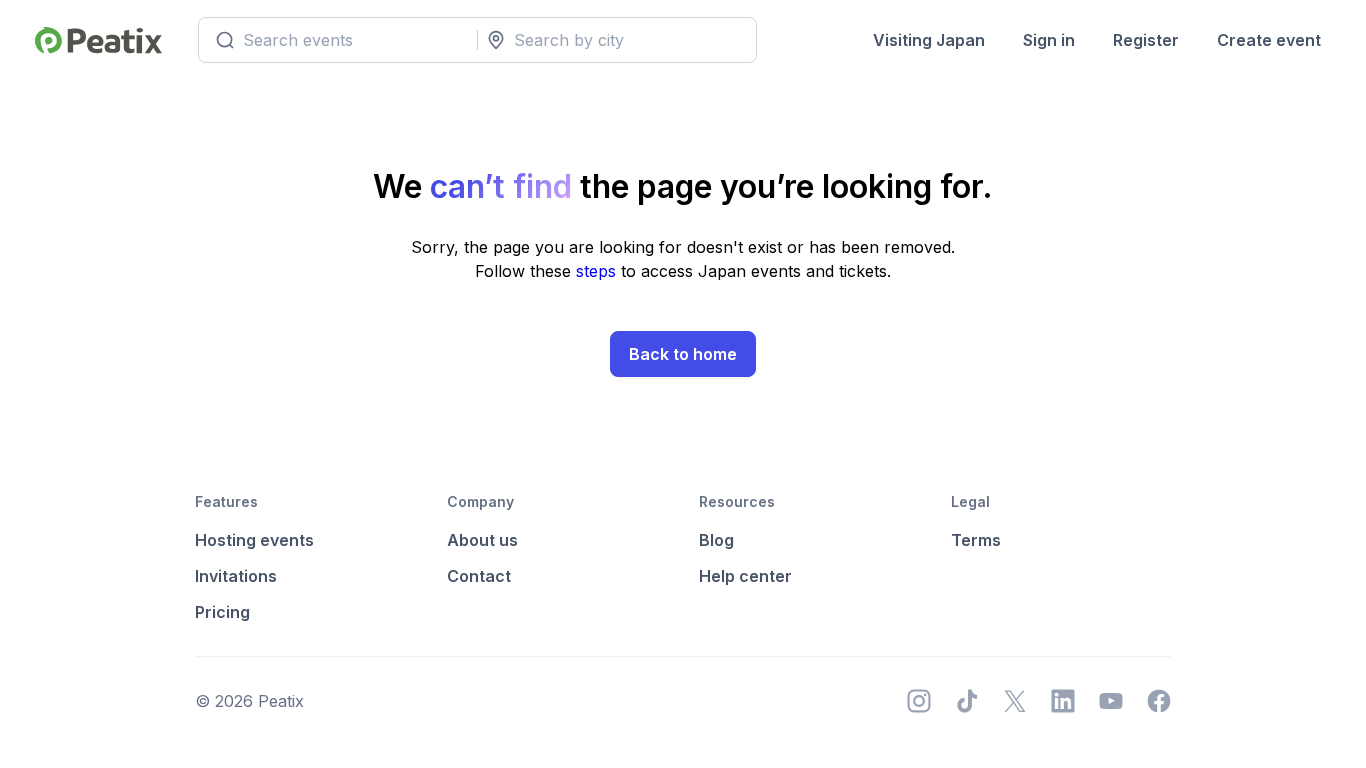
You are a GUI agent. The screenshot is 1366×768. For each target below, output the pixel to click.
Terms (976, 540)
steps (598, 271)
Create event (1269, 40)
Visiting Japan (929, 40)
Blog (716, 540)
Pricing (222, 612)
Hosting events (254, 540)
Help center (745, 576)
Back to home (683, 354)
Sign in (1049, 40)
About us (482, 540)
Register (1146, 40)
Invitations (236, 576)
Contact (479, 576)
